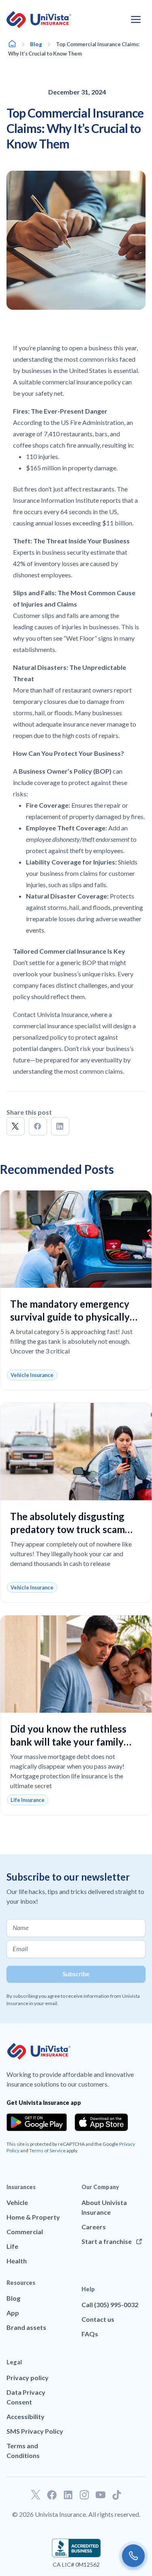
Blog (36, 44)
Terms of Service (47, 2150)
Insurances (21, 2187)
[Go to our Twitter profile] (36, 2495)
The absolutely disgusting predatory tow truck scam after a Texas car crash (67, 1529)
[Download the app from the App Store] (101, 2122)
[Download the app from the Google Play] (37, 2122)
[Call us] (133, 2556)
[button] (16, 1126)
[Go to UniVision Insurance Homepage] (39, 20)
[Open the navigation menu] (136, 19)
